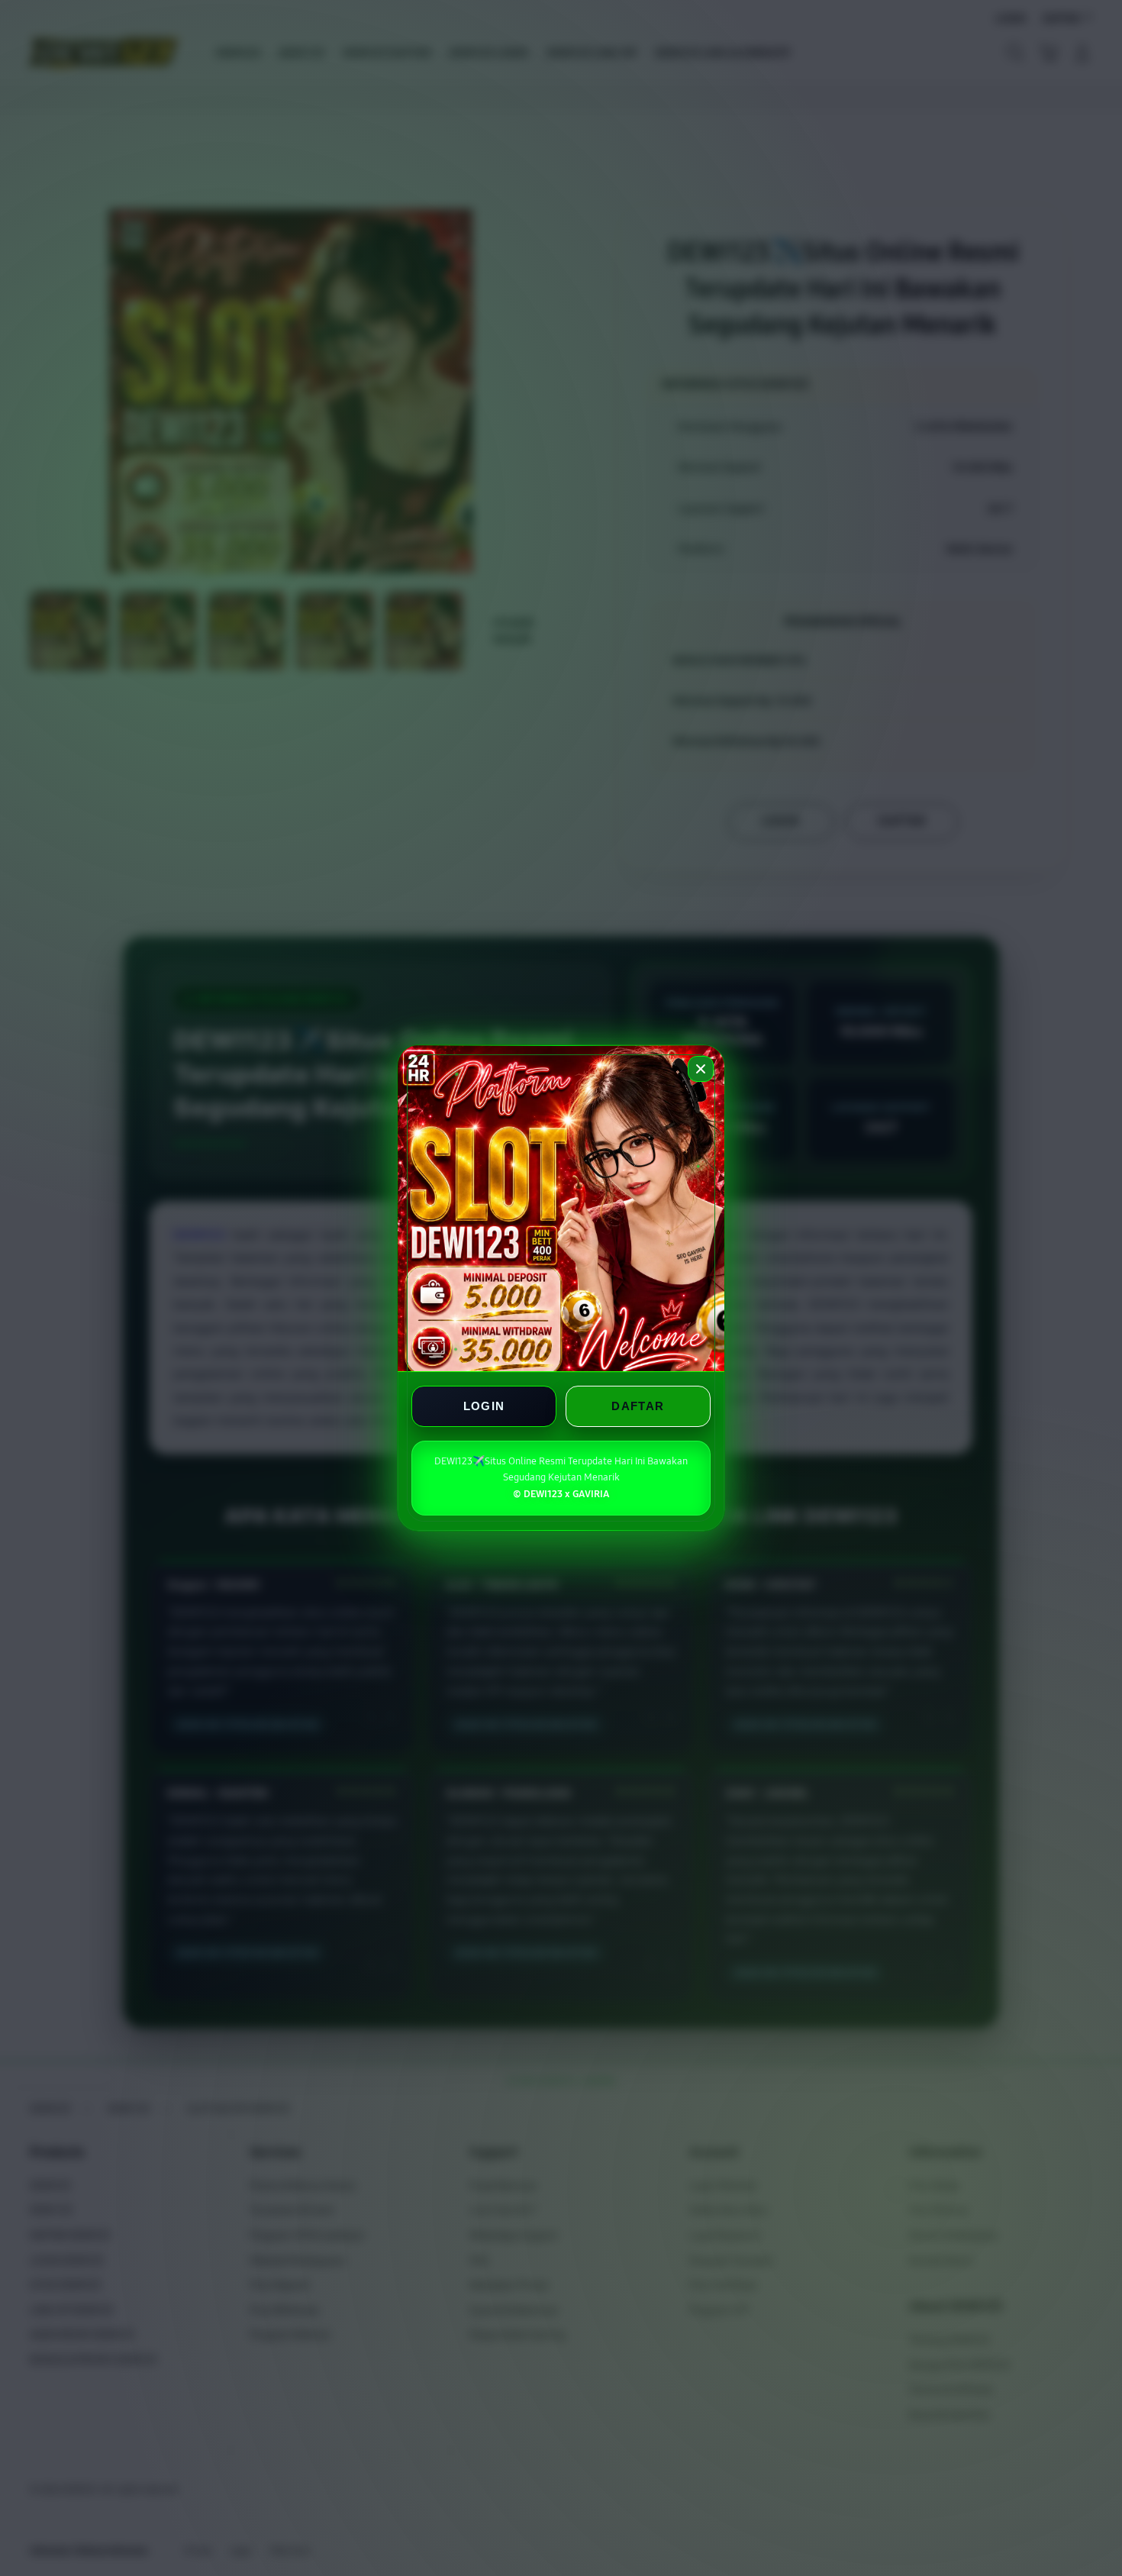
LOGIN (484, 1406)
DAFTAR (638, 1406)
